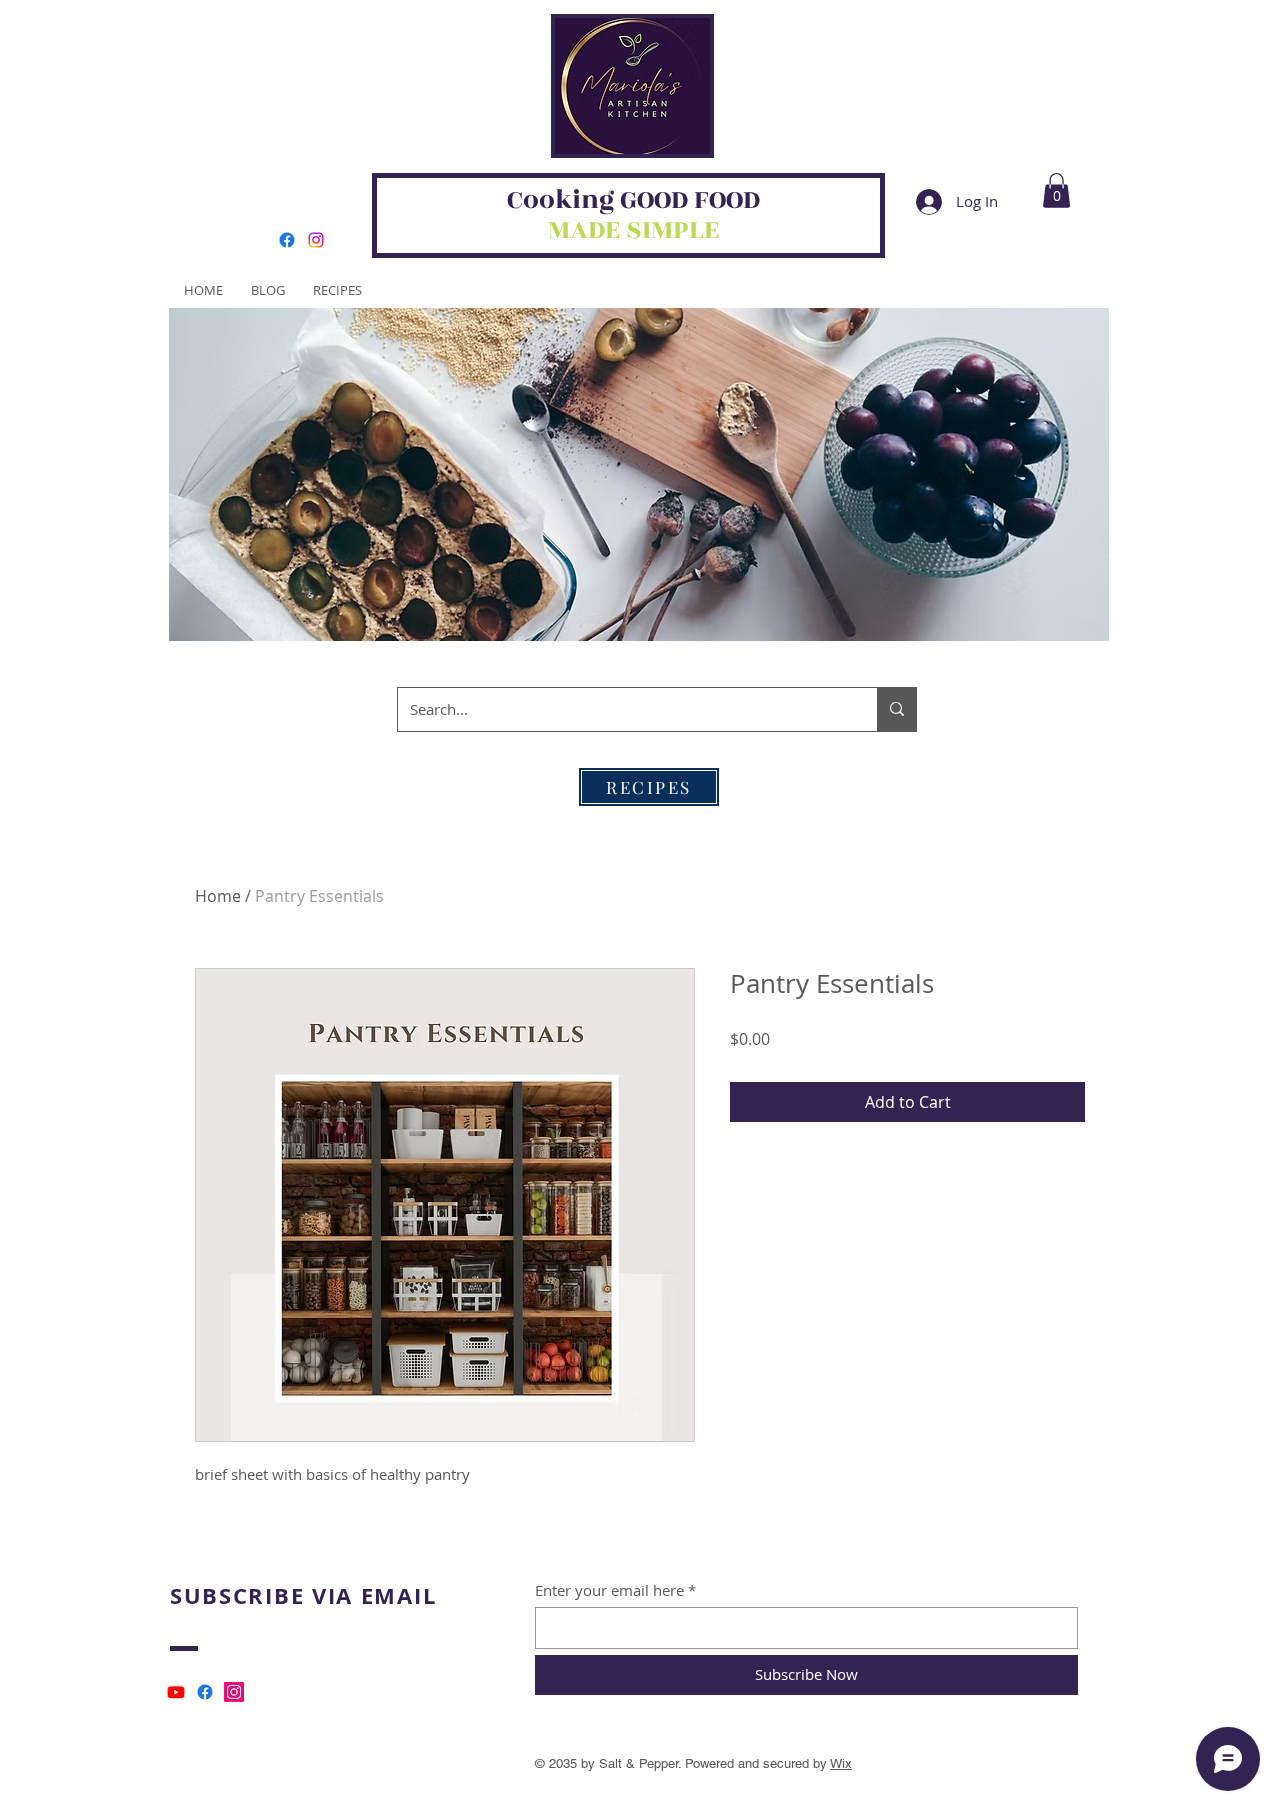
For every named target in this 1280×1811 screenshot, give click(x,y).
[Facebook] (287, 240)
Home (218, 896)
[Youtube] (176, 1692)
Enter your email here (609, 1590)
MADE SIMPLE (633, 230)
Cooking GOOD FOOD (633, 200)
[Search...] (896, 709)
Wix (841, 1763)
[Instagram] (316, 240)
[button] (1056, 190)
